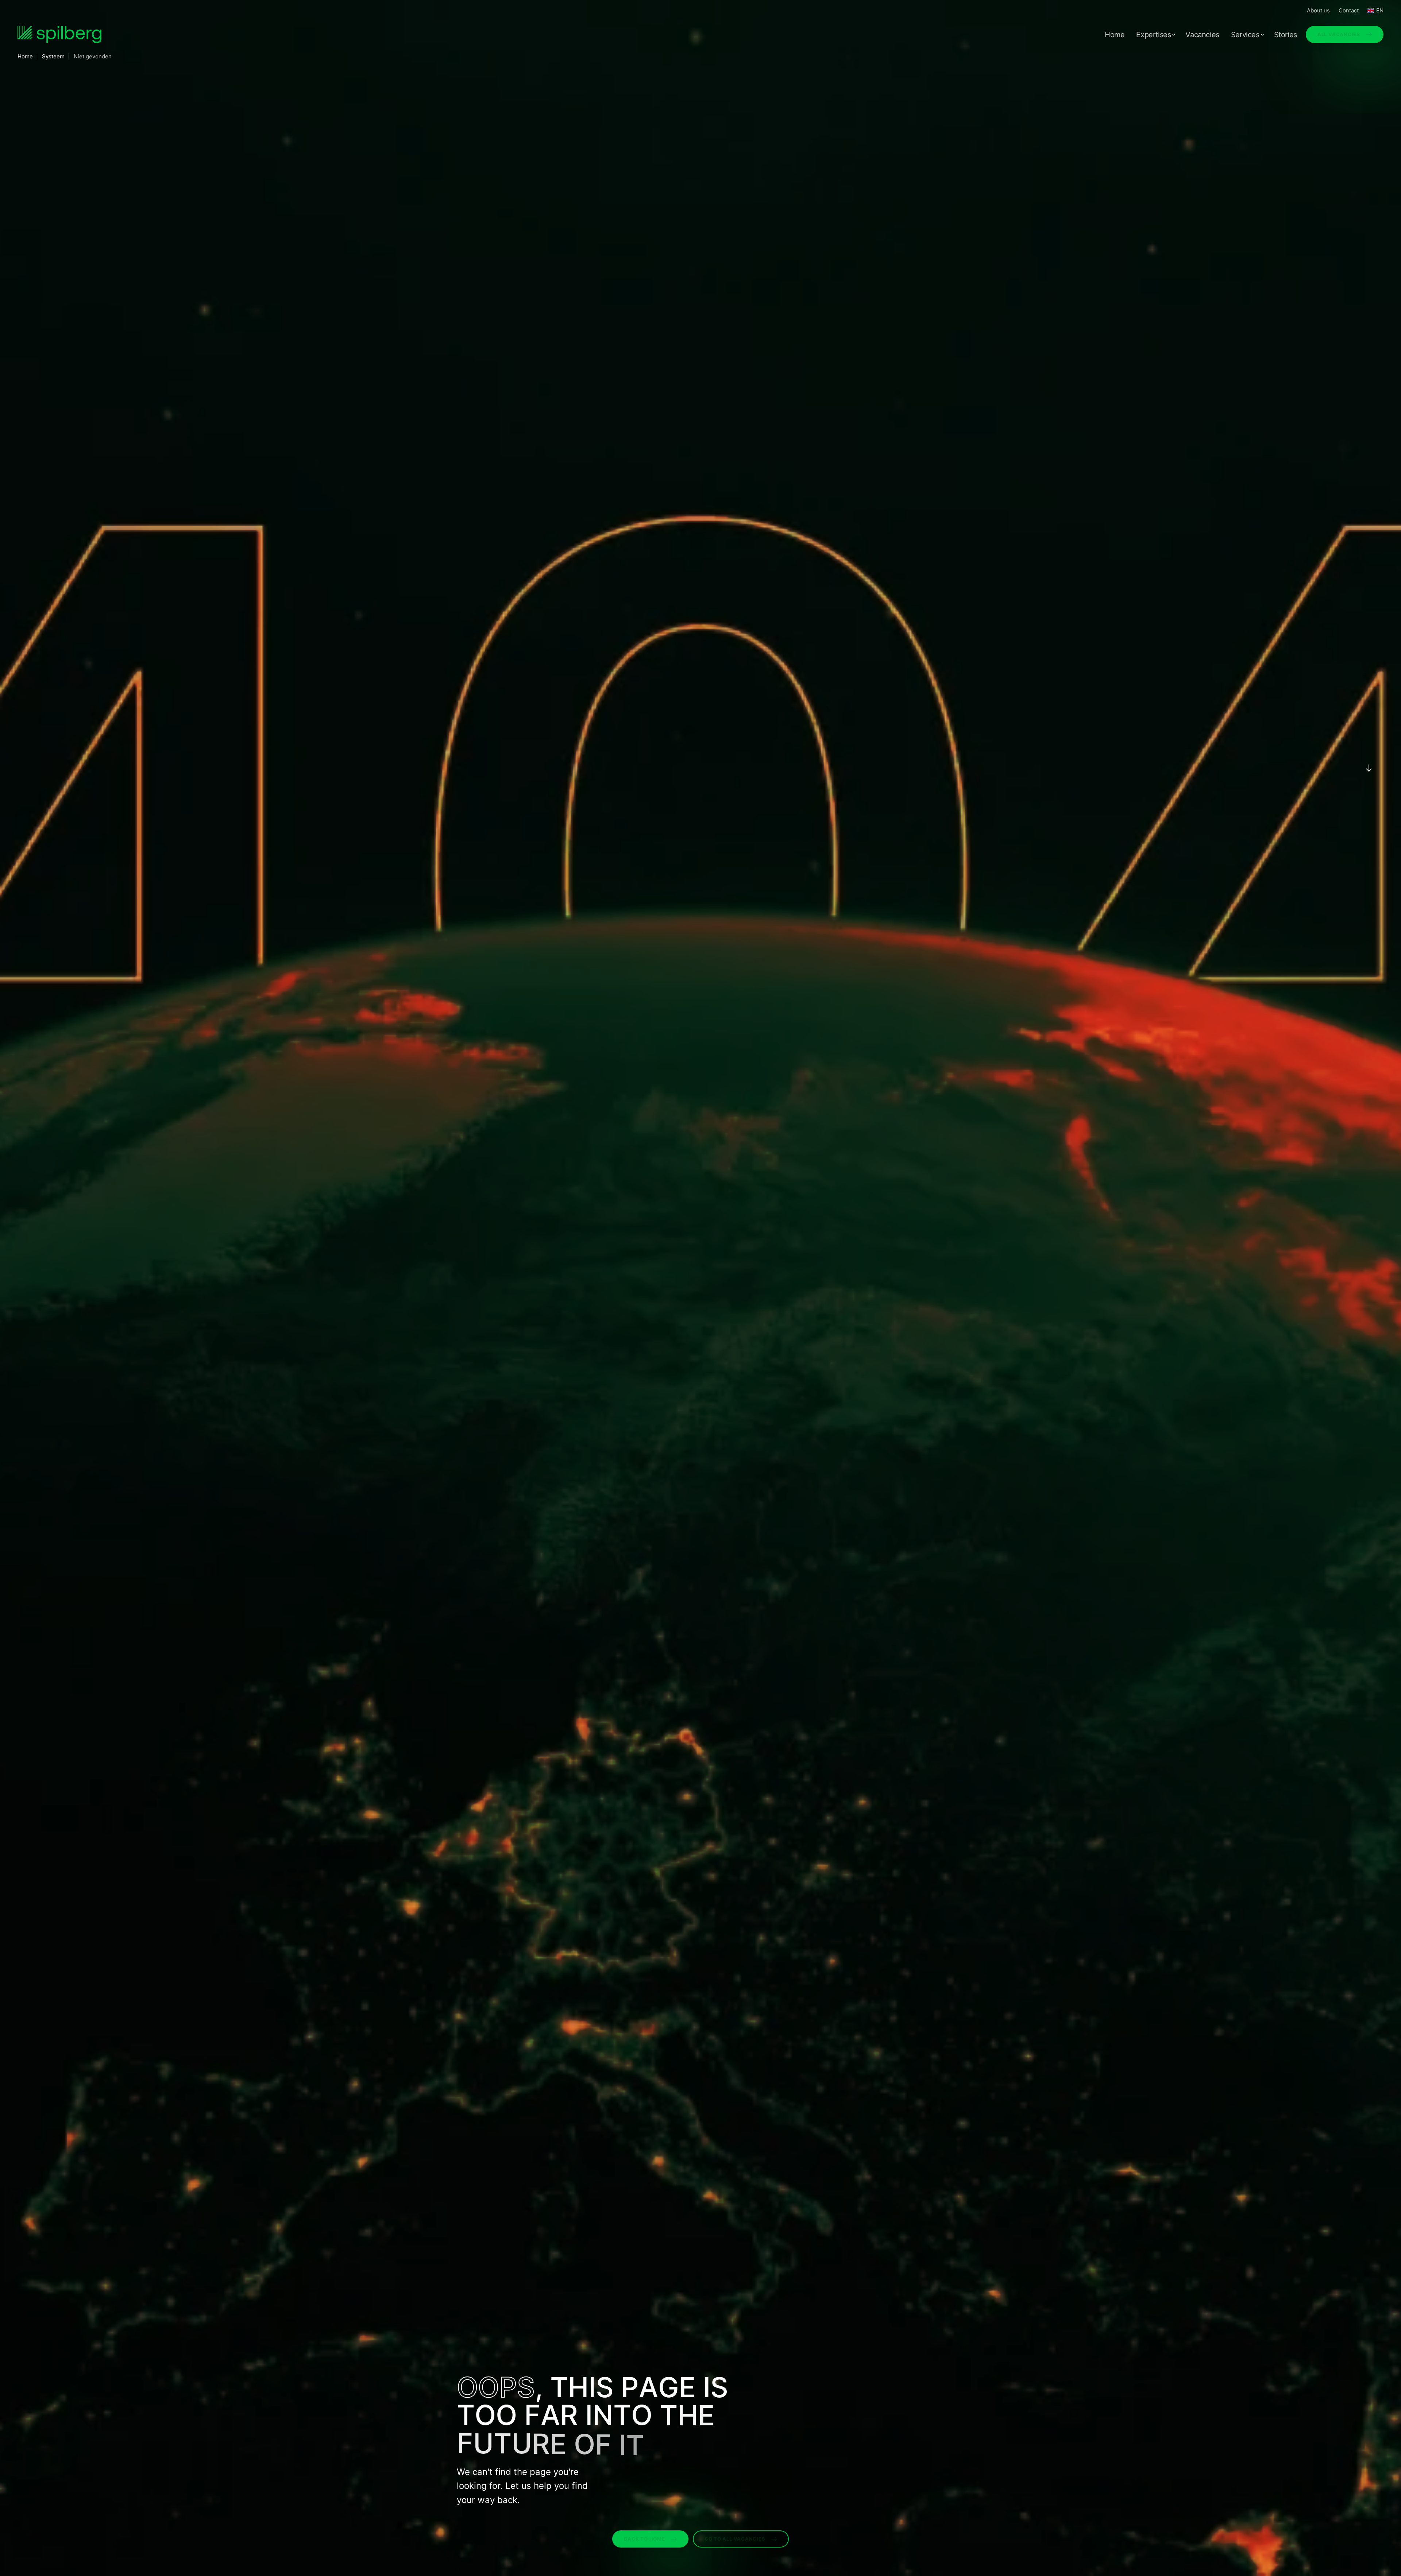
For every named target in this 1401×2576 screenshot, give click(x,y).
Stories (1286, 35)
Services (1245, 35)
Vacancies (1202, 35)
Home (1115, 35)
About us (1318, 10)
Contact (1349, 10)
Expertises (1153, 35)
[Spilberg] (59, 34)
